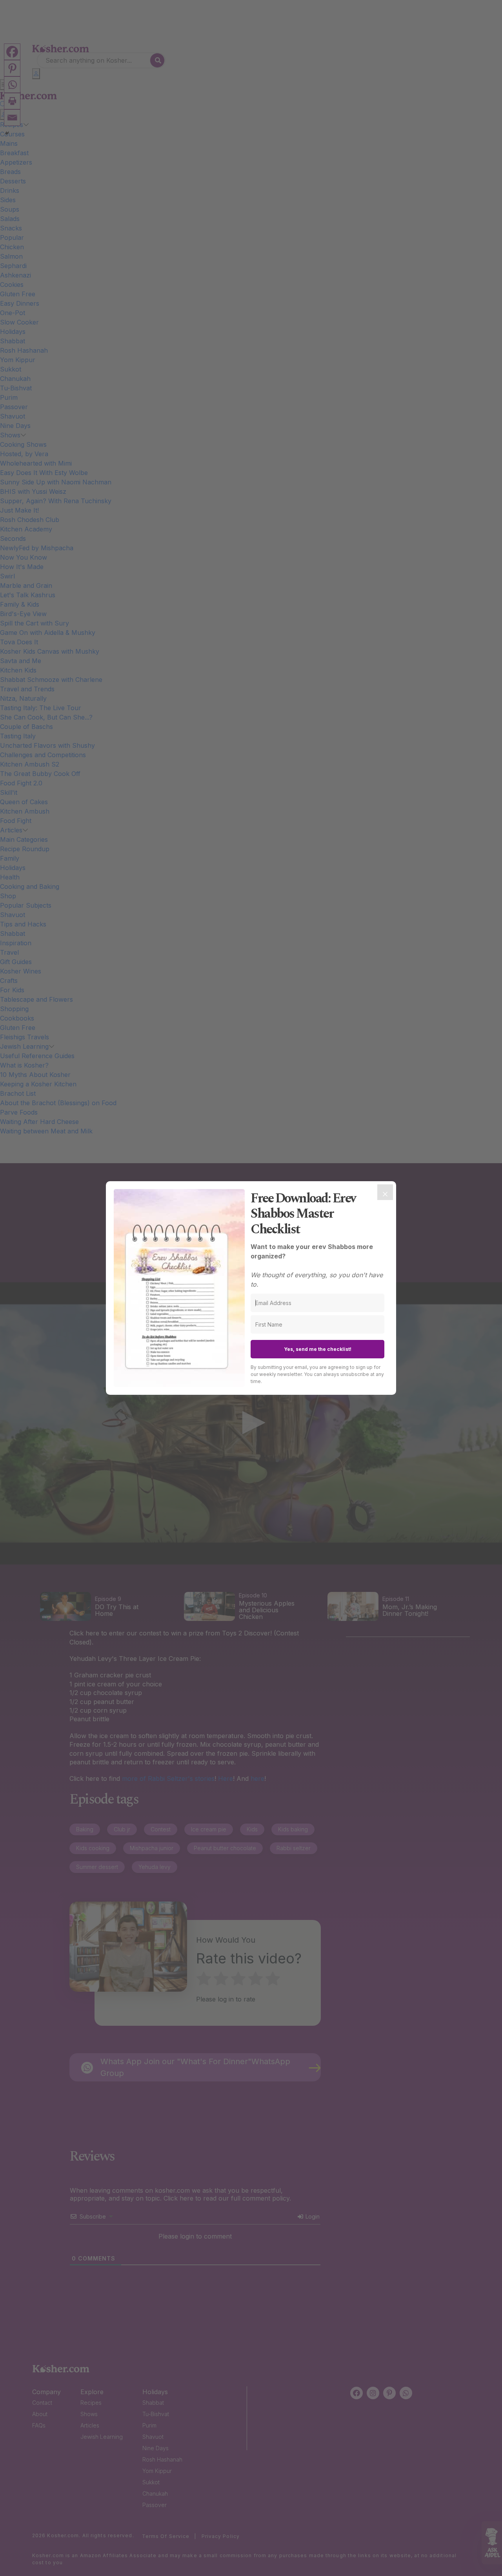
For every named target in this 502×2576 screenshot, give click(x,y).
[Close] (385, 1192)
